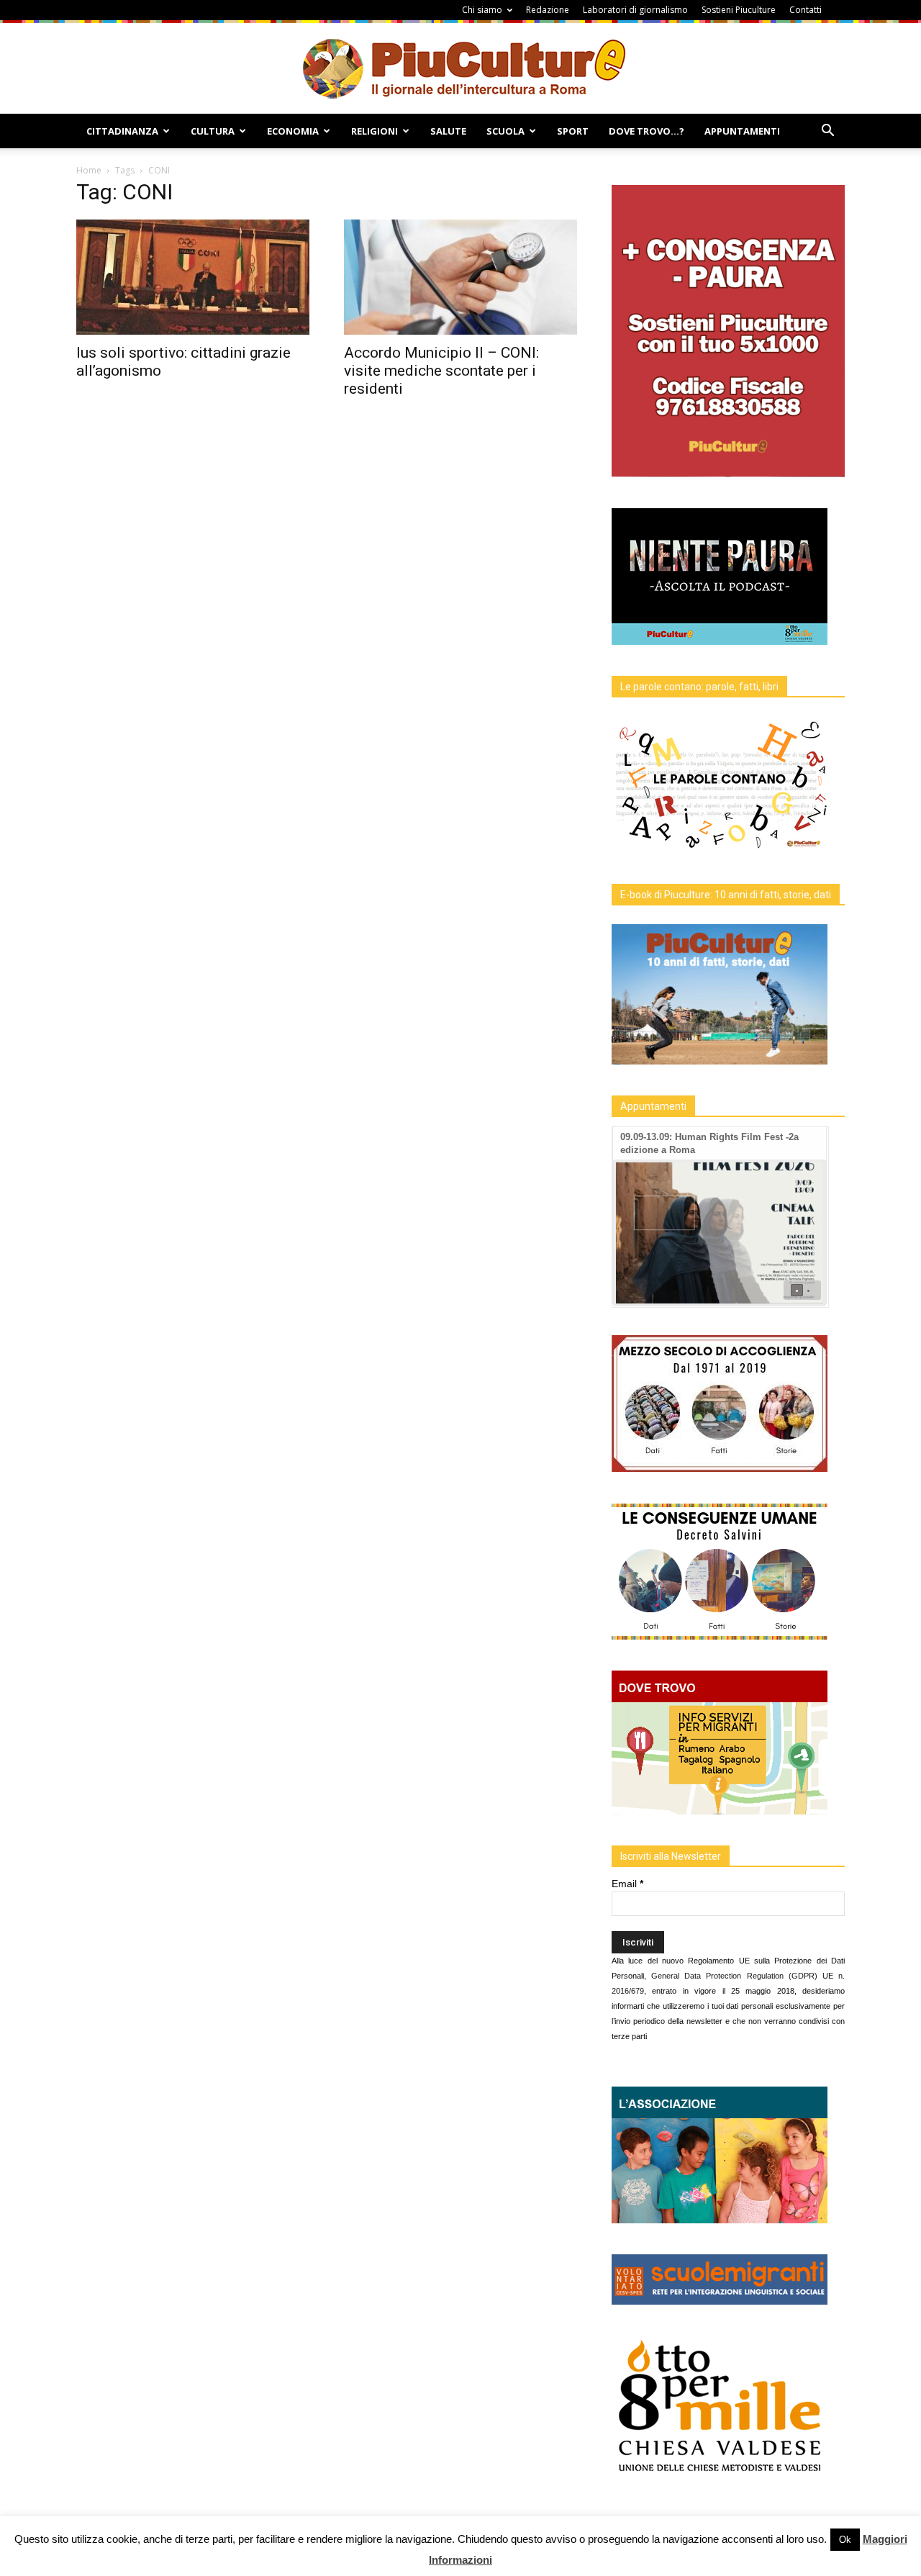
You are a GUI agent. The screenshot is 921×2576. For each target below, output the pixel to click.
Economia (293, 131)
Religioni (375, 131)
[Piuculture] (461, 68)
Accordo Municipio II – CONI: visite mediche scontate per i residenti (441, 371)
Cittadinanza (122, 131)
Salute (448, 131)
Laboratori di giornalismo (635, 10)
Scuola (505, 131)
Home (89, 170)
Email (627, 1884)
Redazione (548, 10)
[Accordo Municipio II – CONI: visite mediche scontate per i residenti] (460, 277)
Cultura (213, 131)
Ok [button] (845, 2540)
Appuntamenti (742, 131)
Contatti (806, 10)
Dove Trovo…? (646, 131)
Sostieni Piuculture (739, 10)
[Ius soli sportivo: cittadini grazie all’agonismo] (193, 277)
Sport (573, 131)
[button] (827, 132)
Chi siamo (482, 10)
